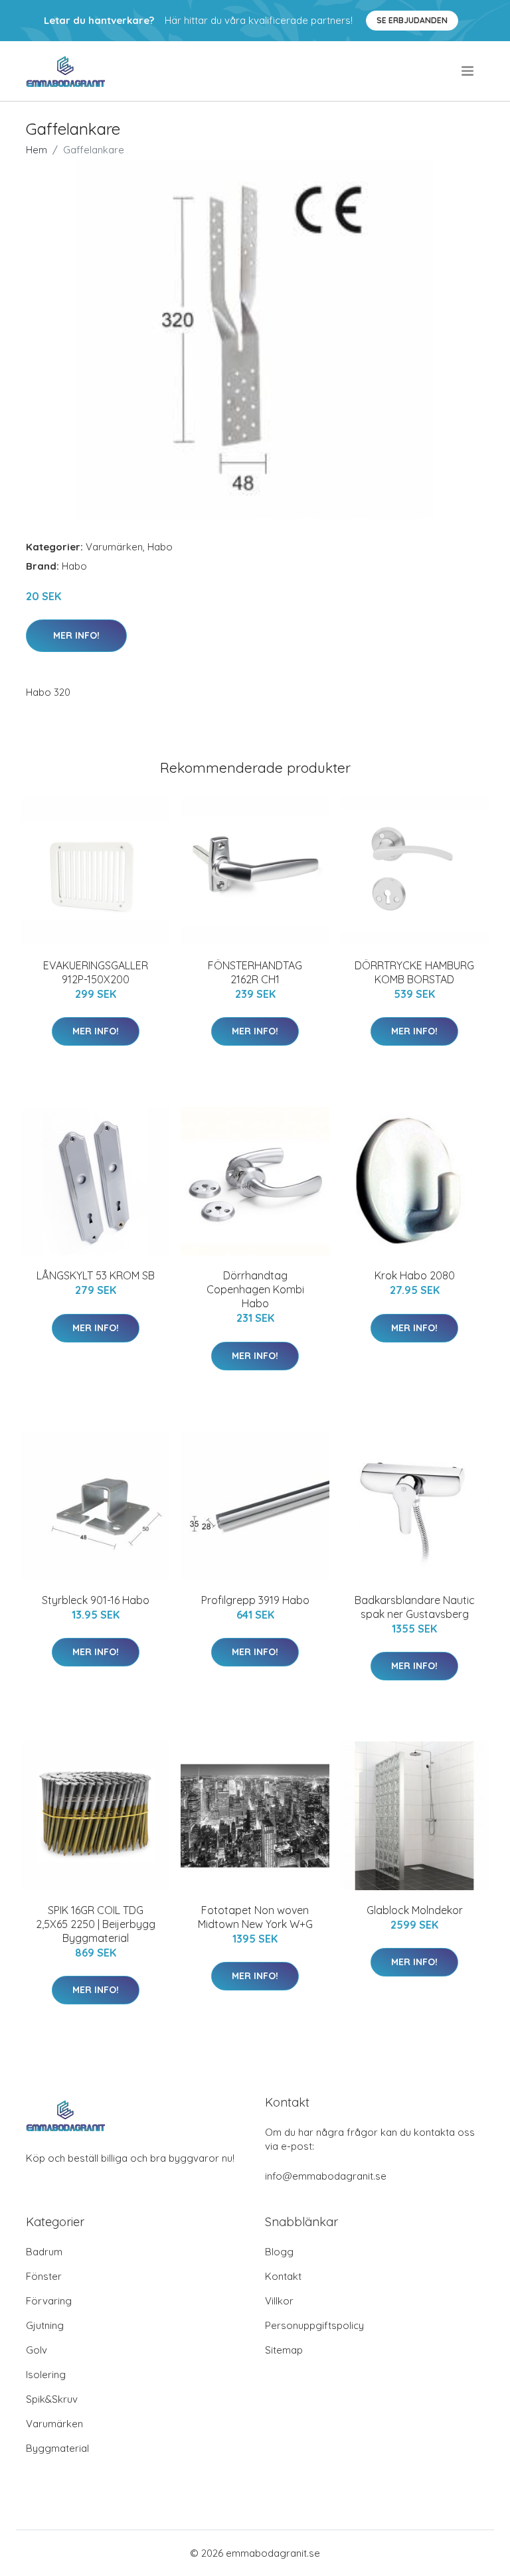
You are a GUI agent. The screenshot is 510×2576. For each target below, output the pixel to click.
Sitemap (284, 2350)
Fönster (44, 2276)
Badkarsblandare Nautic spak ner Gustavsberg (415, 1607)
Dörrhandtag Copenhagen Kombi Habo (255, 1289)
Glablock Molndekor (415, 1910)
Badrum (44, 2252)
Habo (160, 547)
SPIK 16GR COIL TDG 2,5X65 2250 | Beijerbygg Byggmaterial (96, 1924)
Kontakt (283, 2276)
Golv (37, 2350)
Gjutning (45, 2325)
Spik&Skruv (52, 2399)
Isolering (46, 2375)
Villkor (279, 2301)
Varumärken (114, 547)
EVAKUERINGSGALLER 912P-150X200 (96, 972)
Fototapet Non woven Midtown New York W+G (255, 1917)
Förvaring (49, 2301)
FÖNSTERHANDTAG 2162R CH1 (255, 972)
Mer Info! (76, 635)
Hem (37, 150)
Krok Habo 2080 (415, 1275)
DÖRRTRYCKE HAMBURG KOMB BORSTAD (414, 972)
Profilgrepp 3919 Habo (255, 1600)
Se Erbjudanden (412, 20)
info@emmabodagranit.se (326, 2176)
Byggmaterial (57, 2448)
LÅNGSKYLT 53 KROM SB (96, 1275)
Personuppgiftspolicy (314, 2325)
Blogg (279, 2252)
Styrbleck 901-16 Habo (96, 1600)
